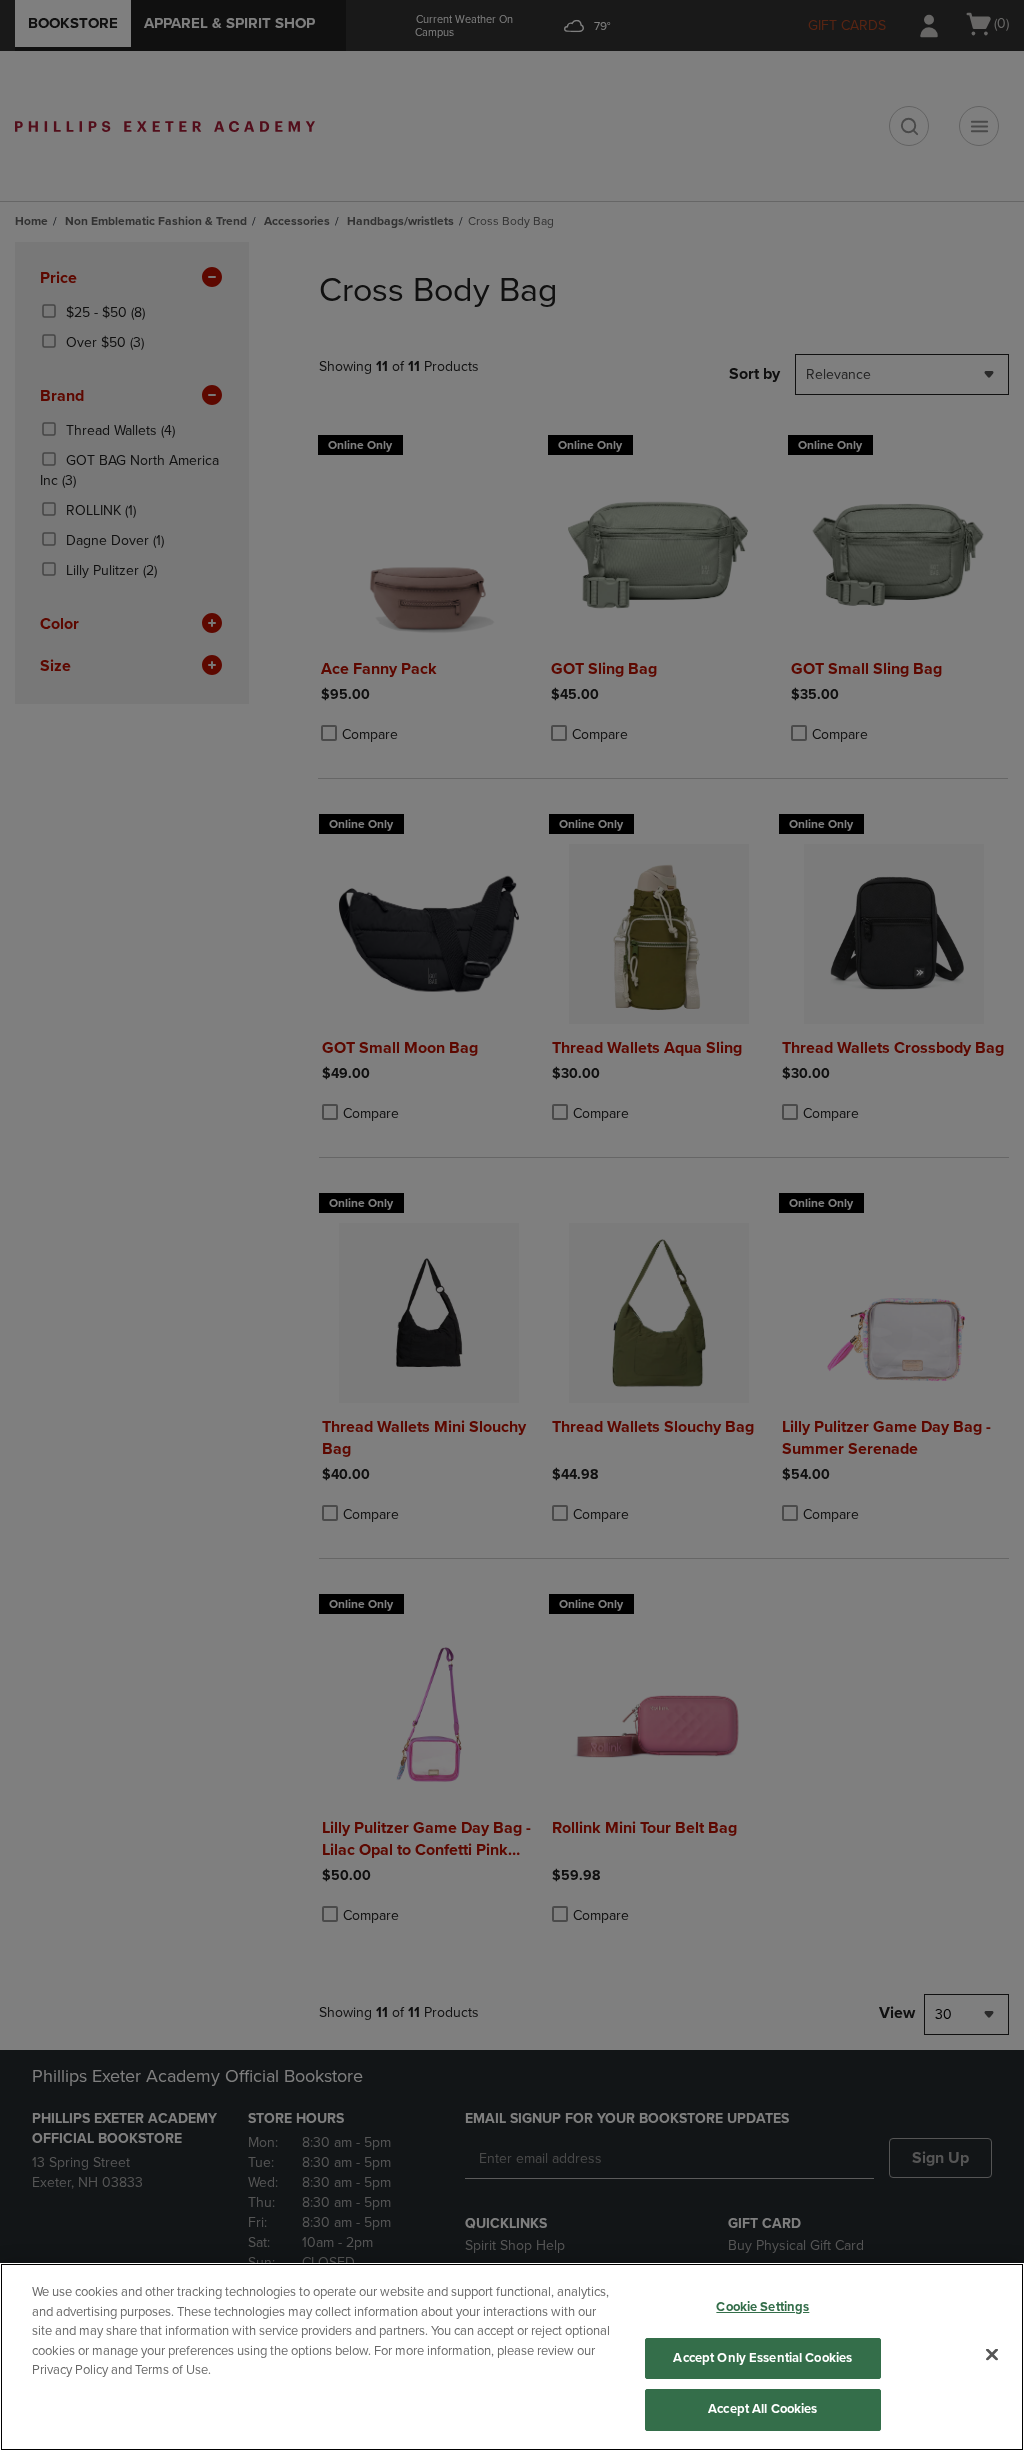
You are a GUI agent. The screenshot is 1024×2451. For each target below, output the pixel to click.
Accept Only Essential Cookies (762, 2358)
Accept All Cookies (762, 2409)
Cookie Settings (762, 2307)
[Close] (992, 2355)
